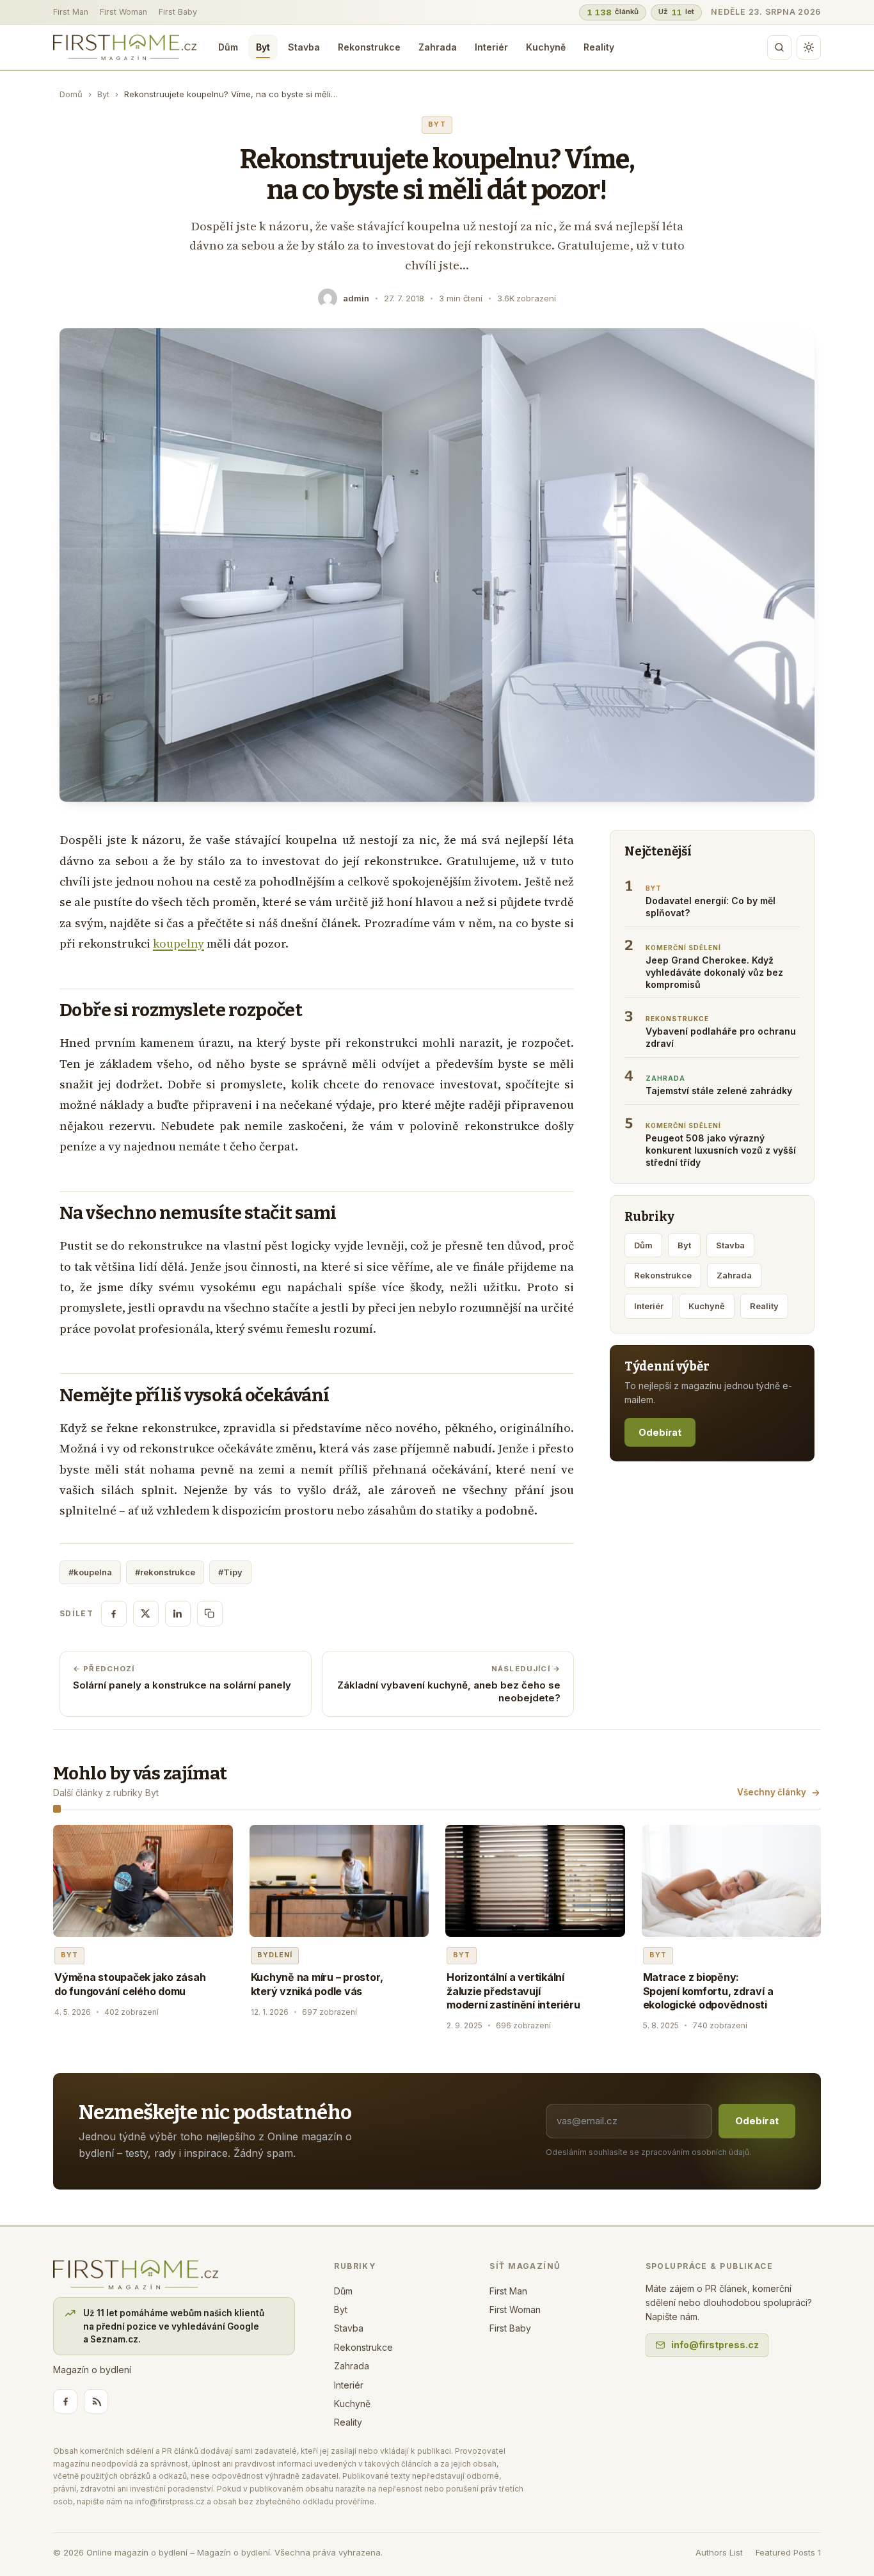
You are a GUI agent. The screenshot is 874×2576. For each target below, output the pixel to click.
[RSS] (96, 2401)
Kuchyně (546, 47)
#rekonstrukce (165, 1572)
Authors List (719, 2552)
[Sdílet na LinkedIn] (178, 1614)
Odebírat (660, 1432)
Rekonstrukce (369, 47)
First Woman (123, 12)
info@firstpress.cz (715, 2345)
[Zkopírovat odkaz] (210, 1614)
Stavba (304, 47)
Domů (71, 94)
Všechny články (772, 1792)
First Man (71, 12)
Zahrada (438, 47)
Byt (263, 47)
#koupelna (90, 1572)
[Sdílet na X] (146, 1614)
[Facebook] (65, 2401)
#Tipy (230, 1572)
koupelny (179, 943)
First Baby (178, 12)
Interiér (491, 47)
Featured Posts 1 (788, 2552)
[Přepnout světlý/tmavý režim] (809, 47)
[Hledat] (779, 47)
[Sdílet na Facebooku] (114, 1614)
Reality (599, 47)
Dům (228, 47)
